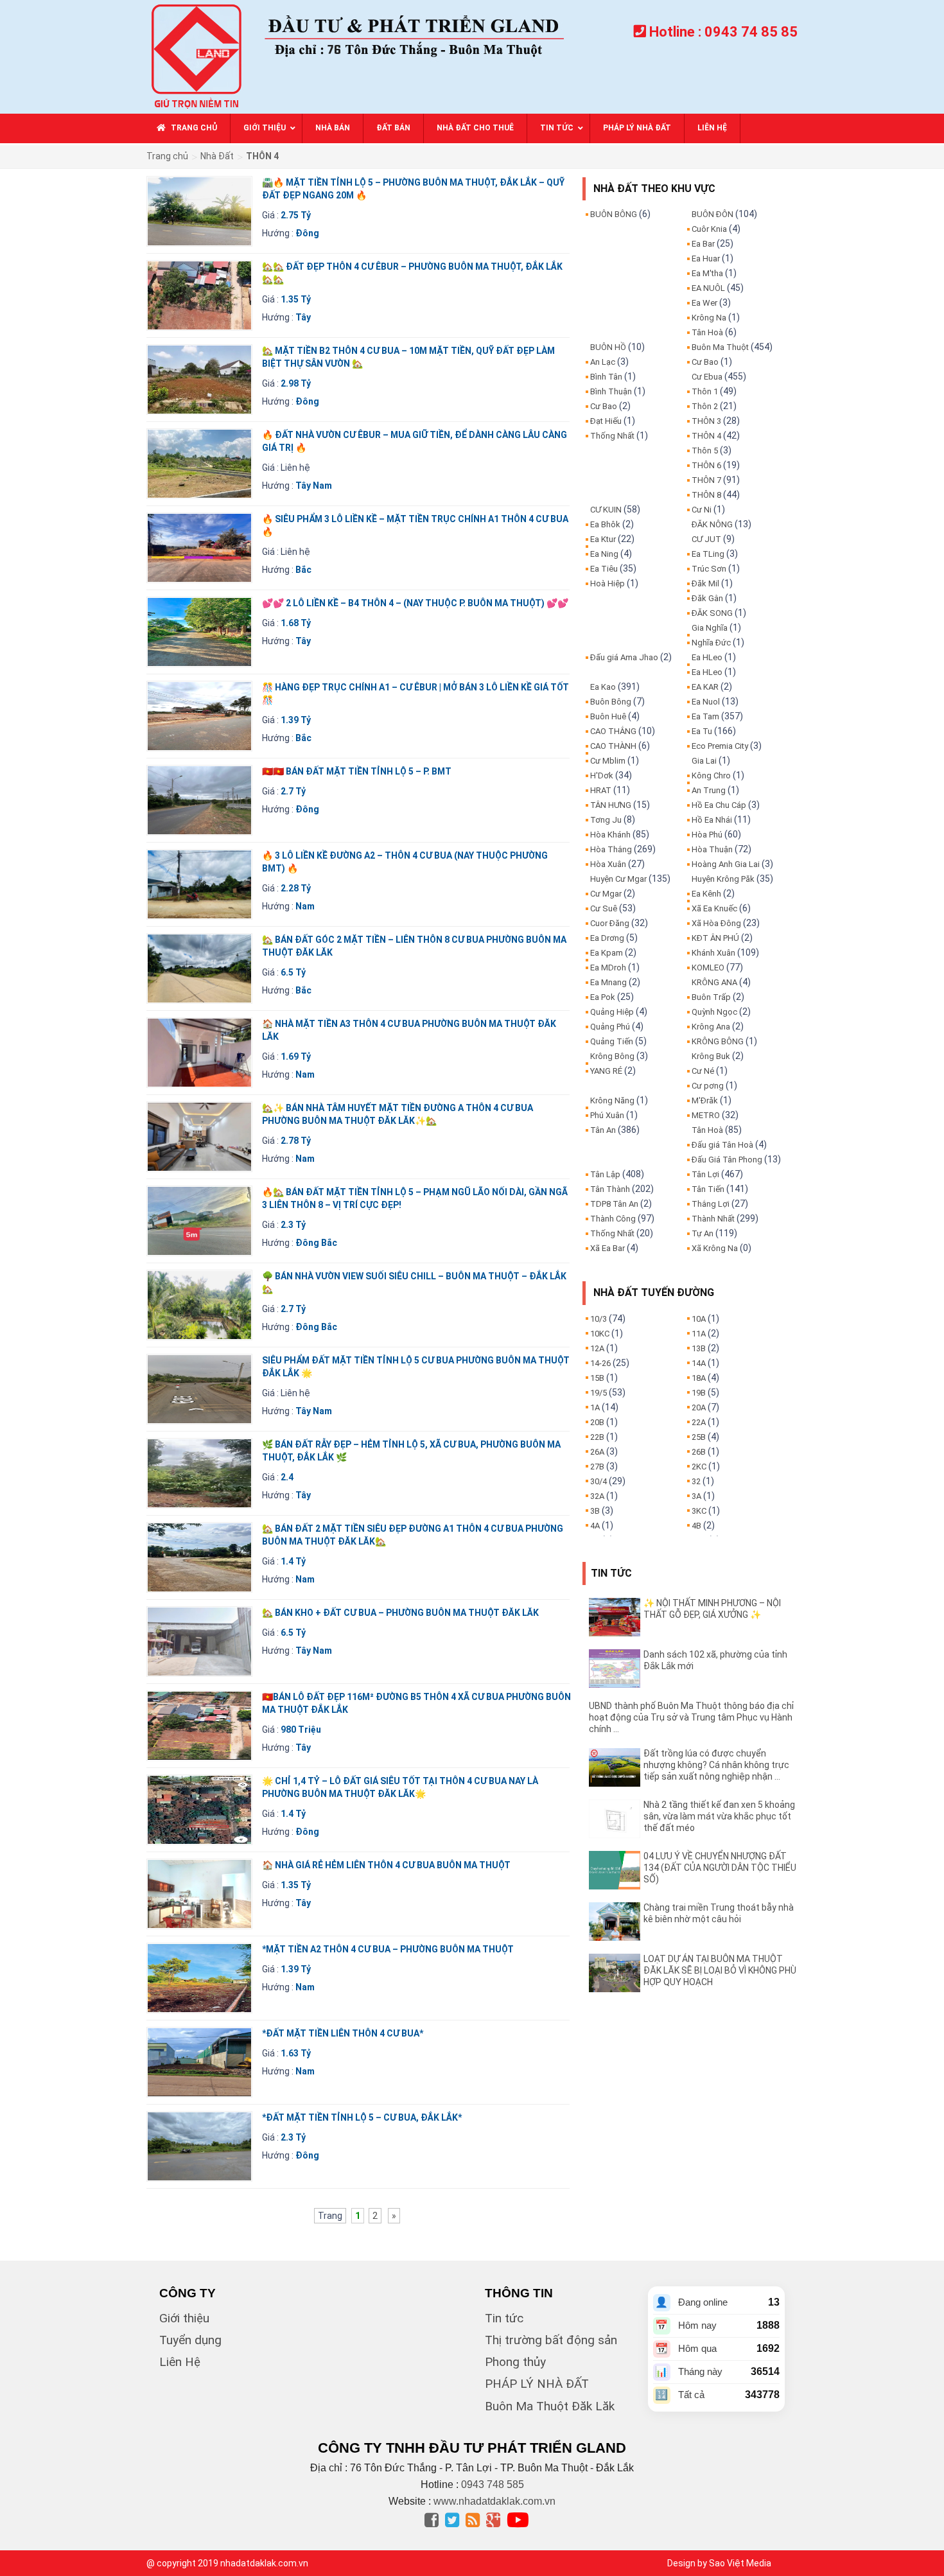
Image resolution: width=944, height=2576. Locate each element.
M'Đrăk (705, 1100)
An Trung (709, 790)
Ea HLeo (707, 657)
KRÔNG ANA (714, 982)
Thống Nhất (612, 436)
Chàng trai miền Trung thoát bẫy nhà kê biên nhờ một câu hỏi (719, 1913)
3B (595, 1511)
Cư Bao (604, 406)
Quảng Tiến (612, 1041)
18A (699, 1378)
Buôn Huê (608, 716)
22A (699, 1422)
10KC (600, 1334)
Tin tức (504, 2318)
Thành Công (613, 1219)
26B (699, 1452)
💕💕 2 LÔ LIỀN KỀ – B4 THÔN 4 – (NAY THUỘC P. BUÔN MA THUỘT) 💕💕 (415, 603)
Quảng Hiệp (612, 1012)
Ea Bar (703, 244)
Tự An (703, 1233)
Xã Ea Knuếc (714, 908)
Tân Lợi (705, 1174)
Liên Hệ (180, 2362)
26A (597, 1452)
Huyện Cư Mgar (618, 879)
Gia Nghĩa (710, 628)
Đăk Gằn (707, 598)
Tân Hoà (707, 332)
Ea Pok (603, 997)
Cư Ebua (707, 377)
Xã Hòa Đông (716, 923)
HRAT (601, 790)
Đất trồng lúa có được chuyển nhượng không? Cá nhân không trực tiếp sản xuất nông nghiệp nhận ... (716, 1765)
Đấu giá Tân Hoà (722, 1145)
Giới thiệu (184, 2318)
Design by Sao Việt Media (719, 2563)
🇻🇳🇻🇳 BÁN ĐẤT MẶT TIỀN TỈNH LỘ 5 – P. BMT (357, 771)
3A (696, 1496)
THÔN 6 (706, 465)
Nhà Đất (217, 156)
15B (597, 1378)
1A (595, 1407)
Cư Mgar (606, 894)
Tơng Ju (606, 820)
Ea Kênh (706, 894)
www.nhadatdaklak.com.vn (494, 2501)
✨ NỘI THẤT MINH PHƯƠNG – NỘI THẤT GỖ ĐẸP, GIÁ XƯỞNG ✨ (712, 1609)
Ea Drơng (607, 938)
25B (699, 1437)
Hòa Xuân (608, 864)
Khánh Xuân (713, 953)
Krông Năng (612, 1100)
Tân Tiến (708, 1189)
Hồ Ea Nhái (712, 820)
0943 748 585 (493, 2484)
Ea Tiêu (604, 569)
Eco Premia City (720, 746)
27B (597, 1467)
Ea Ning (604, 554)
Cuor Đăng (610, 923)
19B (699, 1393)
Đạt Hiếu (606, 421)
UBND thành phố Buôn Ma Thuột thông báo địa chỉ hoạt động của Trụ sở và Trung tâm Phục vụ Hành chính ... (691, 1717)
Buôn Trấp (711, 997)
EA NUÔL (708, 288)
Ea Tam (705, 716)
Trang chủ (167, 156)
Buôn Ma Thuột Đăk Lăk (550, 2406)
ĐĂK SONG (712, 613)
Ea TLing (708, 554)
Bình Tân (606, 377)
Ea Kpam (607, 953)
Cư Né (703, 1071)
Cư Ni (702, 510)
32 (696, 1481)
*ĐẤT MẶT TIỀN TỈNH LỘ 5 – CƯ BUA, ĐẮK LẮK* (362, 2117)
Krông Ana (711, 1027)
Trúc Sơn (709, 569)
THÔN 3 (706, 421)
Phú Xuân (607, 1115)
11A (699, 1334)
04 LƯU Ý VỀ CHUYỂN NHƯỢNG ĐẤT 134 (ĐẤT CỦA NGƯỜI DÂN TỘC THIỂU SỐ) (720, 1868)
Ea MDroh (608, 968)
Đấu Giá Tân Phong (727, 1160)
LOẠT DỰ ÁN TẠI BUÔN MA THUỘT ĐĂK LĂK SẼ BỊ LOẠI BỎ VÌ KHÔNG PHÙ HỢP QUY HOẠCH (720, 1970)
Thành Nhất (713, 1219)
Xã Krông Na (715, 1248)
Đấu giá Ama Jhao (624, 657)
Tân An (603, 1130)
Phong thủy (515, 2362)
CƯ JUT (706, 539)
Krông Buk (711, 1056)
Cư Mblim (608, 761)
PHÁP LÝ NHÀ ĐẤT (537, 2384)
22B (597, 1437)
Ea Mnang (608, 982)
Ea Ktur (603, 539)
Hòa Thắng (611, 849)
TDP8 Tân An (614, 1204)
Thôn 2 (705, 406)
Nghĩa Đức (711, 643)
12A (597, 1348)
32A (597, 1496)
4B (696, 1526)
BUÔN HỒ (608, 347)
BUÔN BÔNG (614, 214)
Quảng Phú (610, 1027)
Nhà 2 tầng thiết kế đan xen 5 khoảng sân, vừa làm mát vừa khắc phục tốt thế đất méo (719, 1816)
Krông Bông (612, 1056)
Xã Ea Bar (607, 1248)
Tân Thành (610, 1189)
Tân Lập (605, 1174)
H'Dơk (602, 775)
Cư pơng (708, 1086)
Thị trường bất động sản (551, 2340)
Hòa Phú (707, 835)
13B (699, 1348)
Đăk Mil (705, 583)
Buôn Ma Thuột (720, 347)
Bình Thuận (611, 391)
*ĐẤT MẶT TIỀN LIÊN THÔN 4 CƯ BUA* (343, 2033)
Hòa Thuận (712, 849)
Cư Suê (604, 908)
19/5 (599, 1393)
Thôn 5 (705, 451)
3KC (699, 1511)
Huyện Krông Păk (723, 879)
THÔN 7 (706, 480)
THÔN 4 (706, 436)
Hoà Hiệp (607, 583)
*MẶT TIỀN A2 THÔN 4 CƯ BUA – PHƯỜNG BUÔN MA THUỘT (388, 1949)
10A (699, 1319)
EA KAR (705, 687)
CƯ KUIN (606, 510)
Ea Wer (704, 303)
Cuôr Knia (709, 229)
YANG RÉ (606, 1071)
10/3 (599, 1319)
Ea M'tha (707, 273)
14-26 (600, 1363)
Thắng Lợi (711, 1204)
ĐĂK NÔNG (712, 524)
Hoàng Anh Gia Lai (726, 864)
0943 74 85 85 (751, 32)
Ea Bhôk (605, 524)
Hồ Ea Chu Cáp (719, 805)
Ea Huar (706, 258)
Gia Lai (704, 761)
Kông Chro (711, 775)
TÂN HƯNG (611, 805)
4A (595, 1526)
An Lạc (603, 362)
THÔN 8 (706, 495)
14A (699, 1363)
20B (597, 1422)
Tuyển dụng (190, 2340)
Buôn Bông (611, 702)
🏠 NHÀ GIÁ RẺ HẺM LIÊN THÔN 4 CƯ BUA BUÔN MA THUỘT (386, 1865)
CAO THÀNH (613, 746)
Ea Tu (702, 731)
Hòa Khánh (610, 835)
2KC (699, 1467)
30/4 (599, 1481)
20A (699, 1407)
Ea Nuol (706, 702)
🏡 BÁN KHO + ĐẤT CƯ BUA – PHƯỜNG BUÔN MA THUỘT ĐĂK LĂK (400, 1613)
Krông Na (709, 318)
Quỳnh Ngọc (714, 1012)
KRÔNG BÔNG (718, 1041)
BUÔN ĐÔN (712, 214)
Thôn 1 (705, 391)
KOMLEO (708, 968)
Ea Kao (603, 687)
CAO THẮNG (613, 731)
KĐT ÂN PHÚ (715, 938)
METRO (706, 1115)
